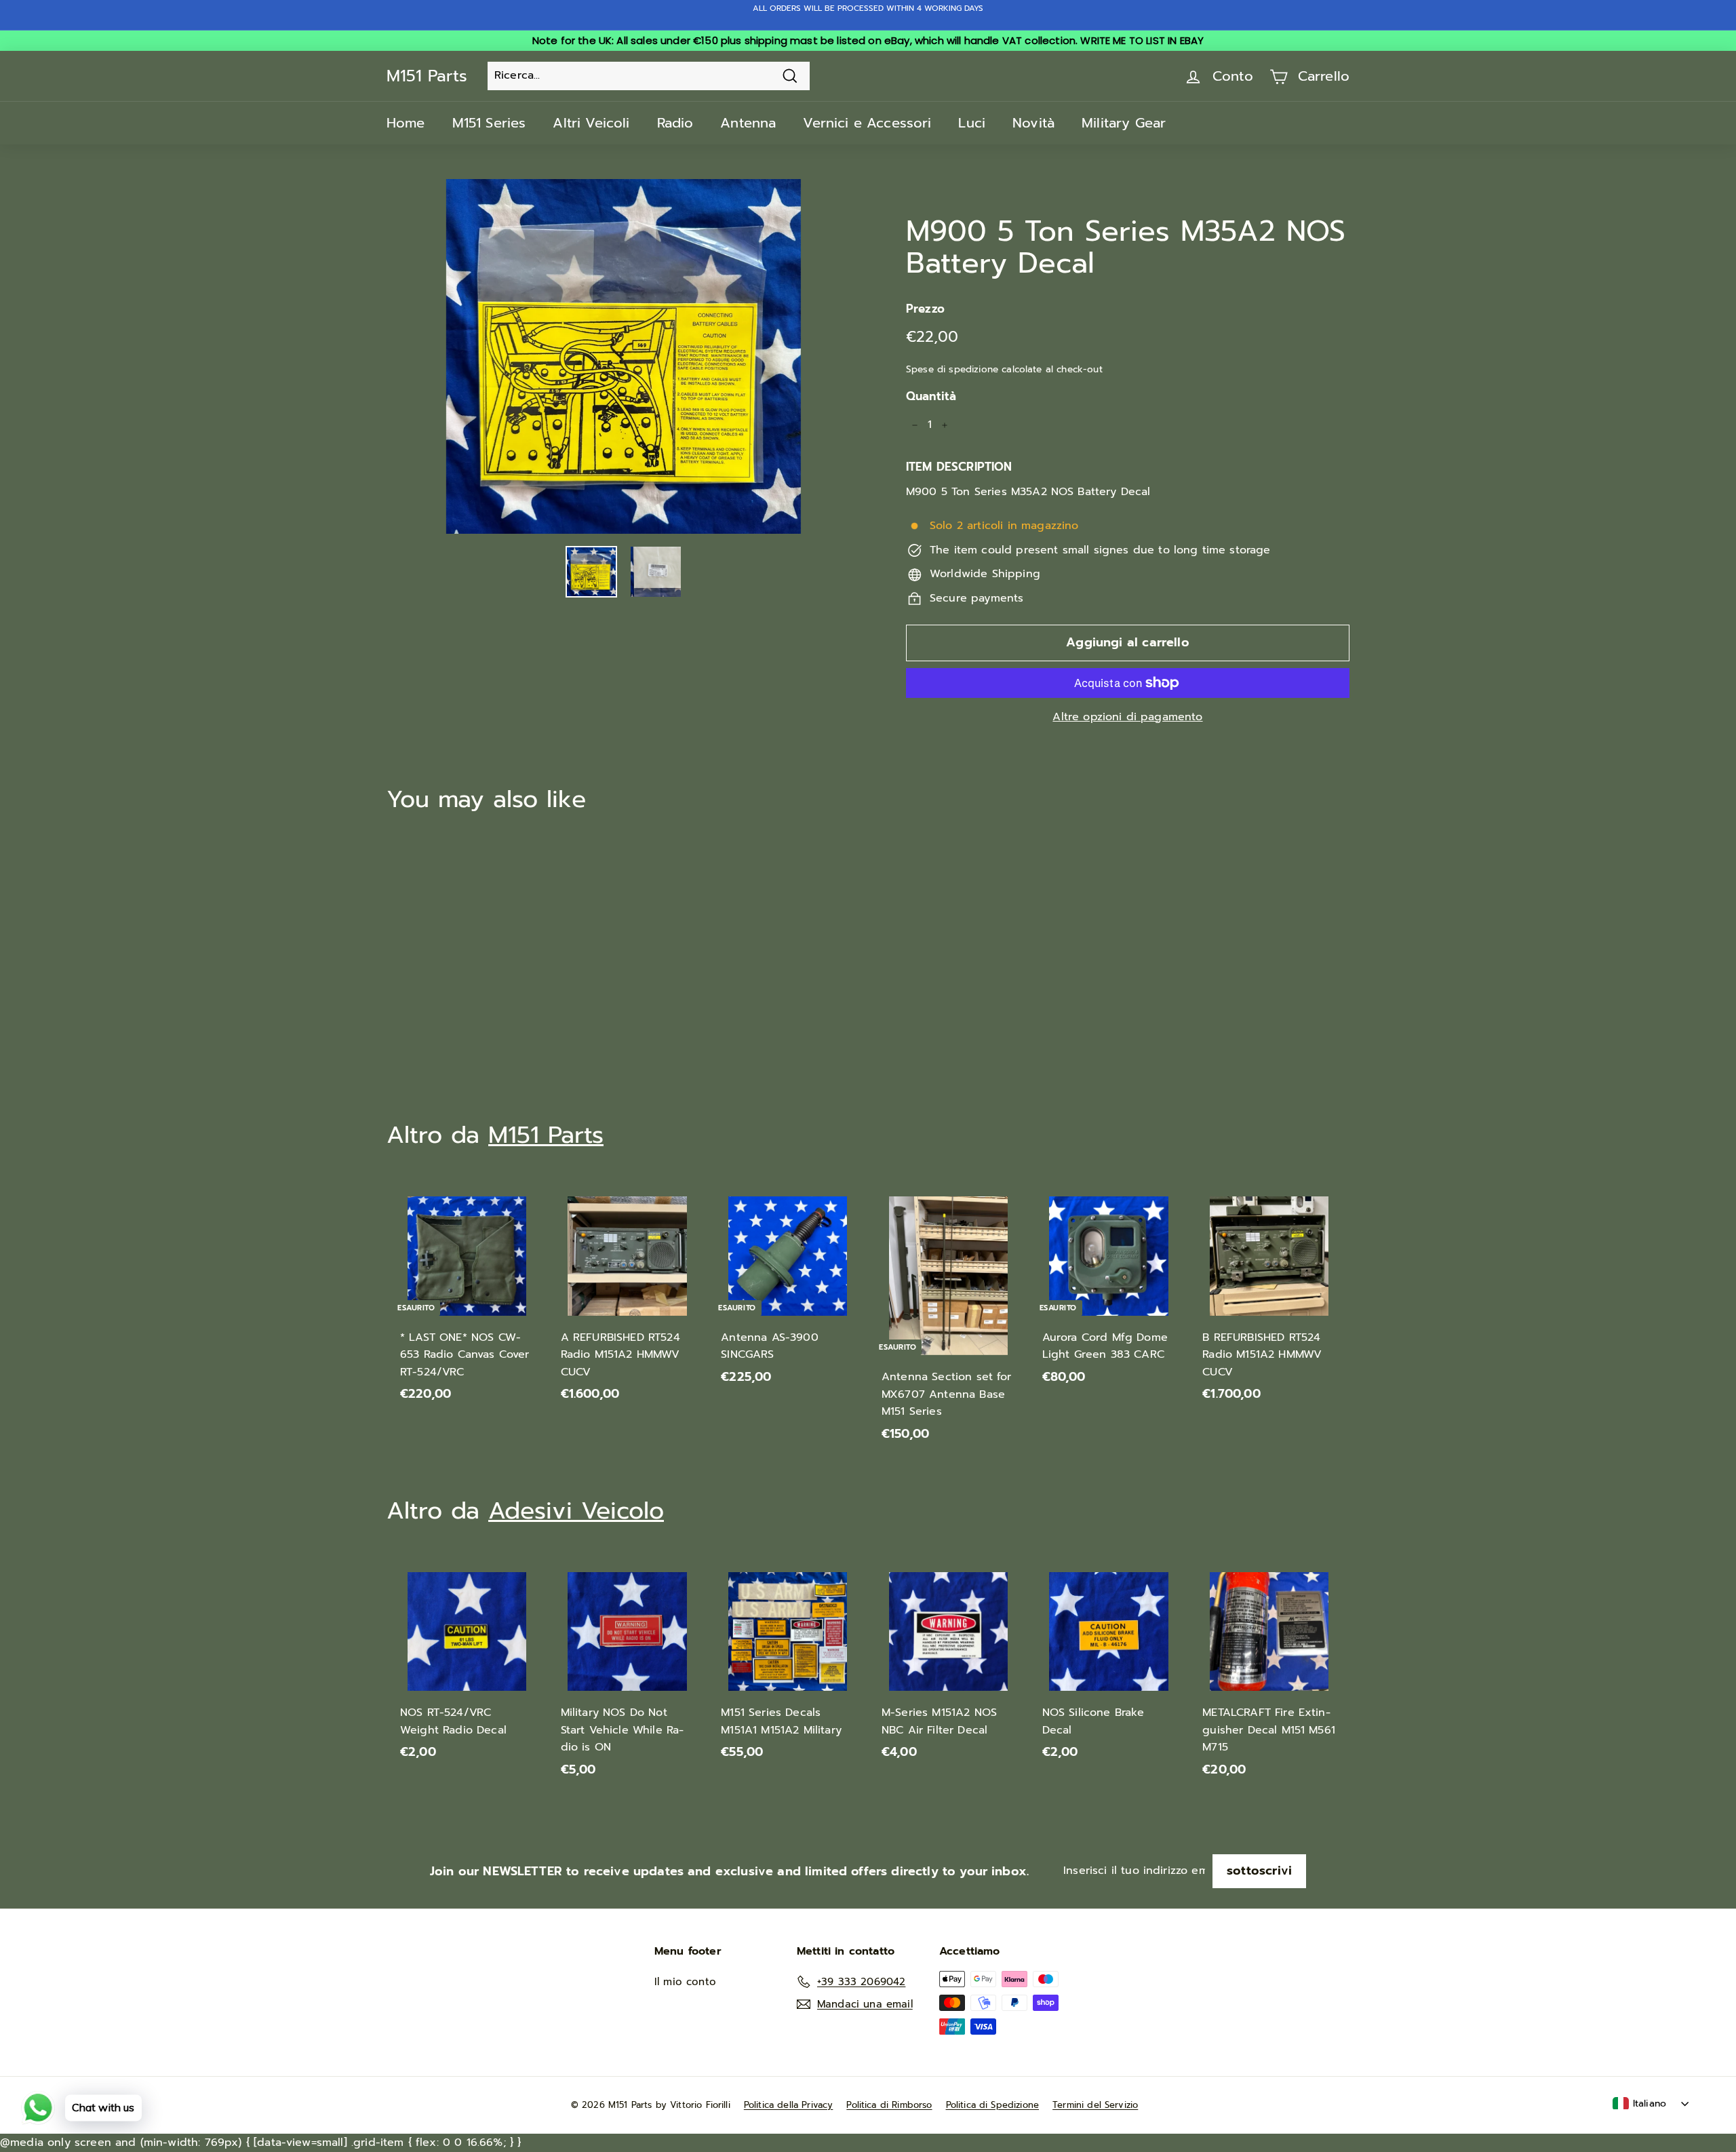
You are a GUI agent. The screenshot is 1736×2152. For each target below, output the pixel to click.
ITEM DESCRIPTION (959, 467)
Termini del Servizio (1095, 2105)
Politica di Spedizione (993, 2105)
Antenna (748, 123)
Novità (1033, 123)
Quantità (931, 396)
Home (406, 123)
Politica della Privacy (789, 2105)
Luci (972, 123)
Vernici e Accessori (867, 123)
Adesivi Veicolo (576, 1511)
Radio (675, 123)
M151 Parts (427, 76)
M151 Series (489, 123)
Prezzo (925, 309)
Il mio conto (685, 1982)
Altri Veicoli (591, 123)
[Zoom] (624, 356)
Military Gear (1124, 123)
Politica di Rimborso (889, 2105)
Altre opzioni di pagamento (1127, 717)
